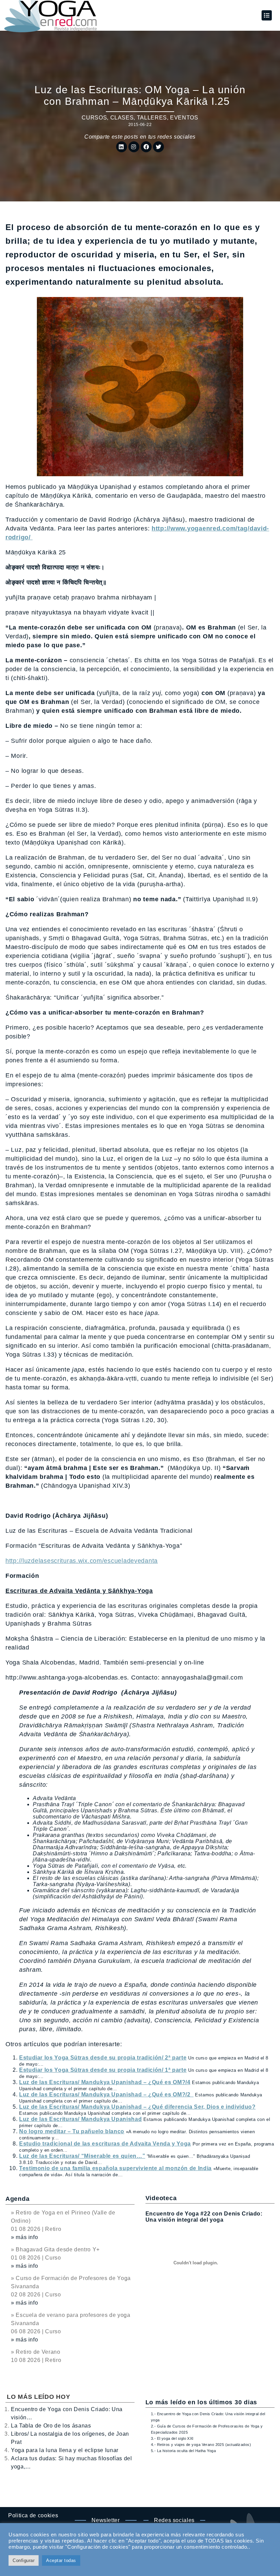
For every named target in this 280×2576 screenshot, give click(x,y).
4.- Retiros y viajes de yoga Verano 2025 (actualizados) (201, 2445)
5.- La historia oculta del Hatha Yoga (183, 2451)
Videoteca (161, 2198)
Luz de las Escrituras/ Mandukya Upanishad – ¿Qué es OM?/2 (106, 2094)
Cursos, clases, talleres (124, 118)
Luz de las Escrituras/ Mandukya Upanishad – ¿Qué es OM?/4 (105, 2082)
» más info (24, 2237)
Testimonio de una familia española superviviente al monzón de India (115, 2168)
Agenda (17, 2199)
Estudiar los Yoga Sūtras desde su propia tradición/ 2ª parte (103, 2058)
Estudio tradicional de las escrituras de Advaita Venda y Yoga (105, 2144)
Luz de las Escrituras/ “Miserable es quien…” (82, 2156)
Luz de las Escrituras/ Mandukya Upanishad (80, 2119)
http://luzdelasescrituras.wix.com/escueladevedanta (82, 1561)
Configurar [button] (24, 2560)
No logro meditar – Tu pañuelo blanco (72, 2131)
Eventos (184, 118)
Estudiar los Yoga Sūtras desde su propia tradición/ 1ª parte (103, 2070)
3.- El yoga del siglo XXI (172, 2438)
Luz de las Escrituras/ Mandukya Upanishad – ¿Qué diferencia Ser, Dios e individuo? (137, 2107)
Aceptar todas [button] (61, 2560)
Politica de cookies (33, 2515)
